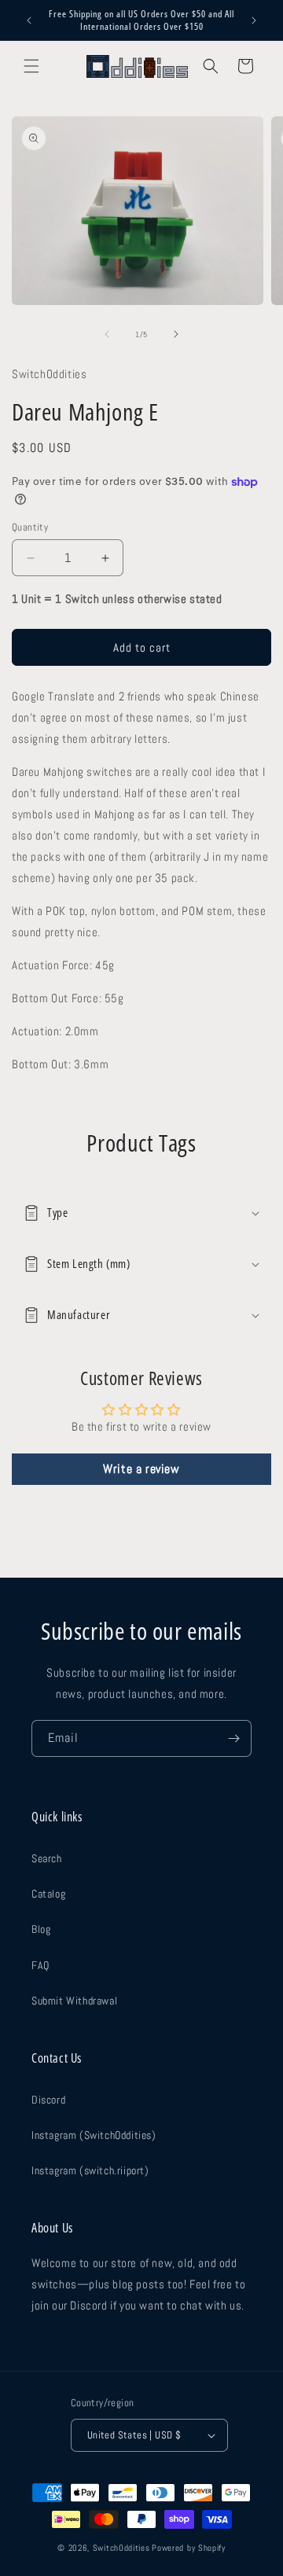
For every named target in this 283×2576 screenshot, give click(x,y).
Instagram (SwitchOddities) (94, 2135)
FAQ (40, 1965)
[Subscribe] (233, 1738)
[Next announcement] (254, 20)
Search (47, 1858)
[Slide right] (176, 334)
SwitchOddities (121, 2548)
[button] (31, 66)
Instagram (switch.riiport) (90, 2170)
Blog (41, 1929)
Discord (48, 2100)
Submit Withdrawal (74, 2001)
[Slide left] (107, 334)
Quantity (30, 527)
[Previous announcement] (29, 20)
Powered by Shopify (189, 2548)
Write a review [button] (141, 1469)
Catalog (48, 1894)
